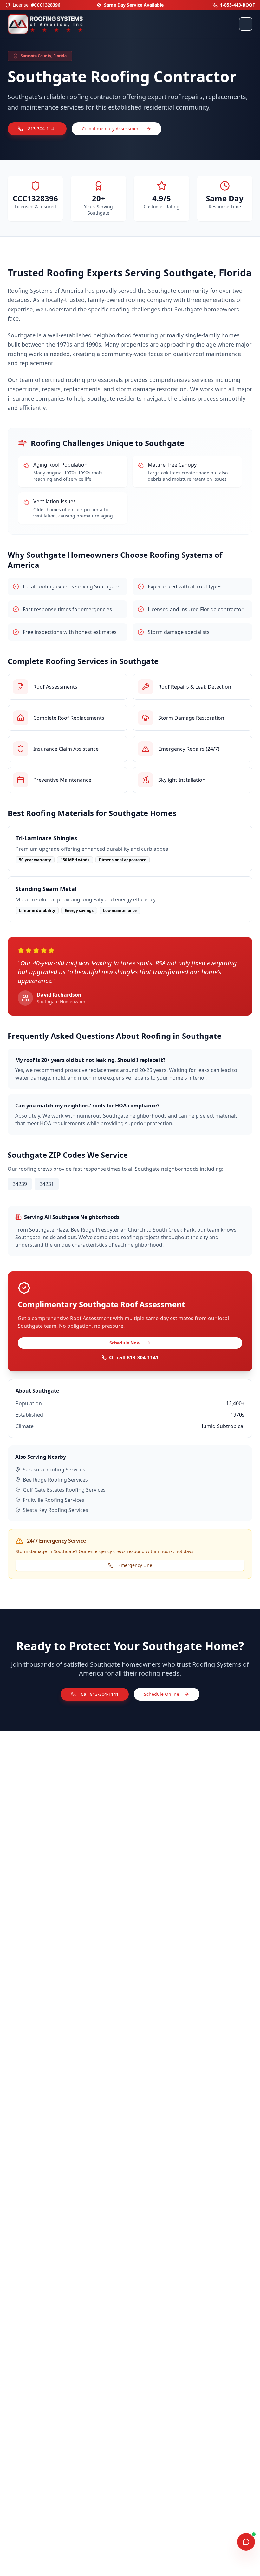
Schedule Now (125, 1343)
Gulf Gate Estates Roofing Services (64, 1490)
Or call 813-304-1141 (134, 1357)
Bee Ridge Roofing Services (55, 1480)
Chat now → (220, 2523)
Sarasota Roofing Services (54, 1470)
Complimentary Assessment (111, 129)
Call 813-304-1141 (100, 1694)
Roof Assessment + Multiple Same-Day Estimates (134, 5)
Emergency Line (135, 1565)
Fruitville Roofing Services (54, 1500)
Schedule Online (162, 1694)
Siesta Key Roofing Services (55, 1510)
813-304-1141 (42, 129)
